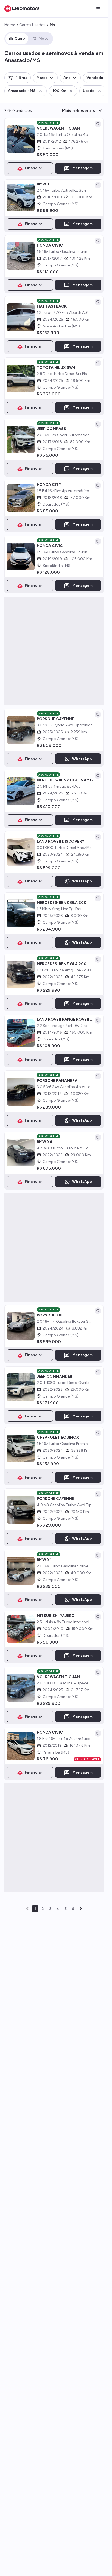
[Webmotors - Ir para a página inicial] (22, 9)
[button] (18, 78)
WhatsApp (82, 759)
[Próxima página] (81, 1909)
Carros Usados (32, 25)
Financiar (33, 168)
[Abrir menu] (98, 9)
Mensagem (83, 168)
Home (10, 25)
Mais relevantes (78, 111)
